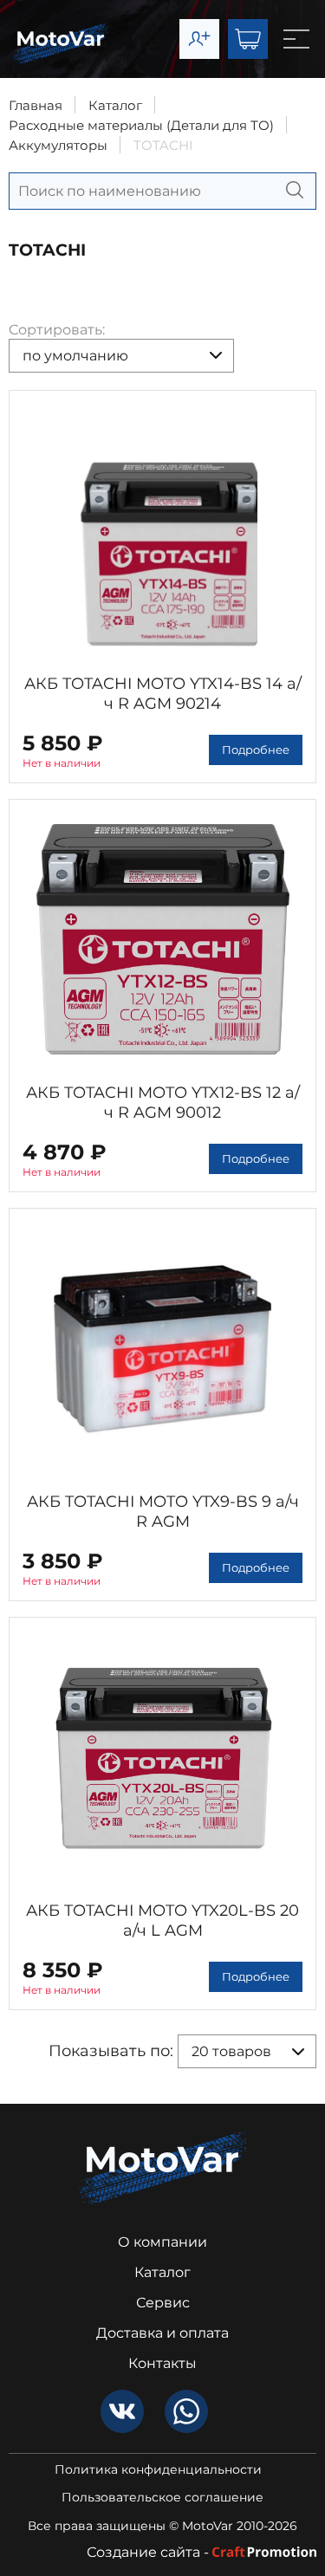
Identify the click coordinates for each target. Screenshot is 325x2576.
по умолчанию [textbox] (75, 356)
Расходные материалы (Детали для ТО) (141, 125)
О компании (162, 2242)
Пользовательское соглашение (162, 2498)
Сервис (163, 2303)
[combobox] (121, 356)
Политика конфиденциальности (158, 2470)
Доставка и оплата (162, 2333)
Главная (36, 105)
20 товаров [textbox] (231, 2051)
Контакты (162, 2363)
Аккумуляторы (58, 145)
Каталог (115, 105)
